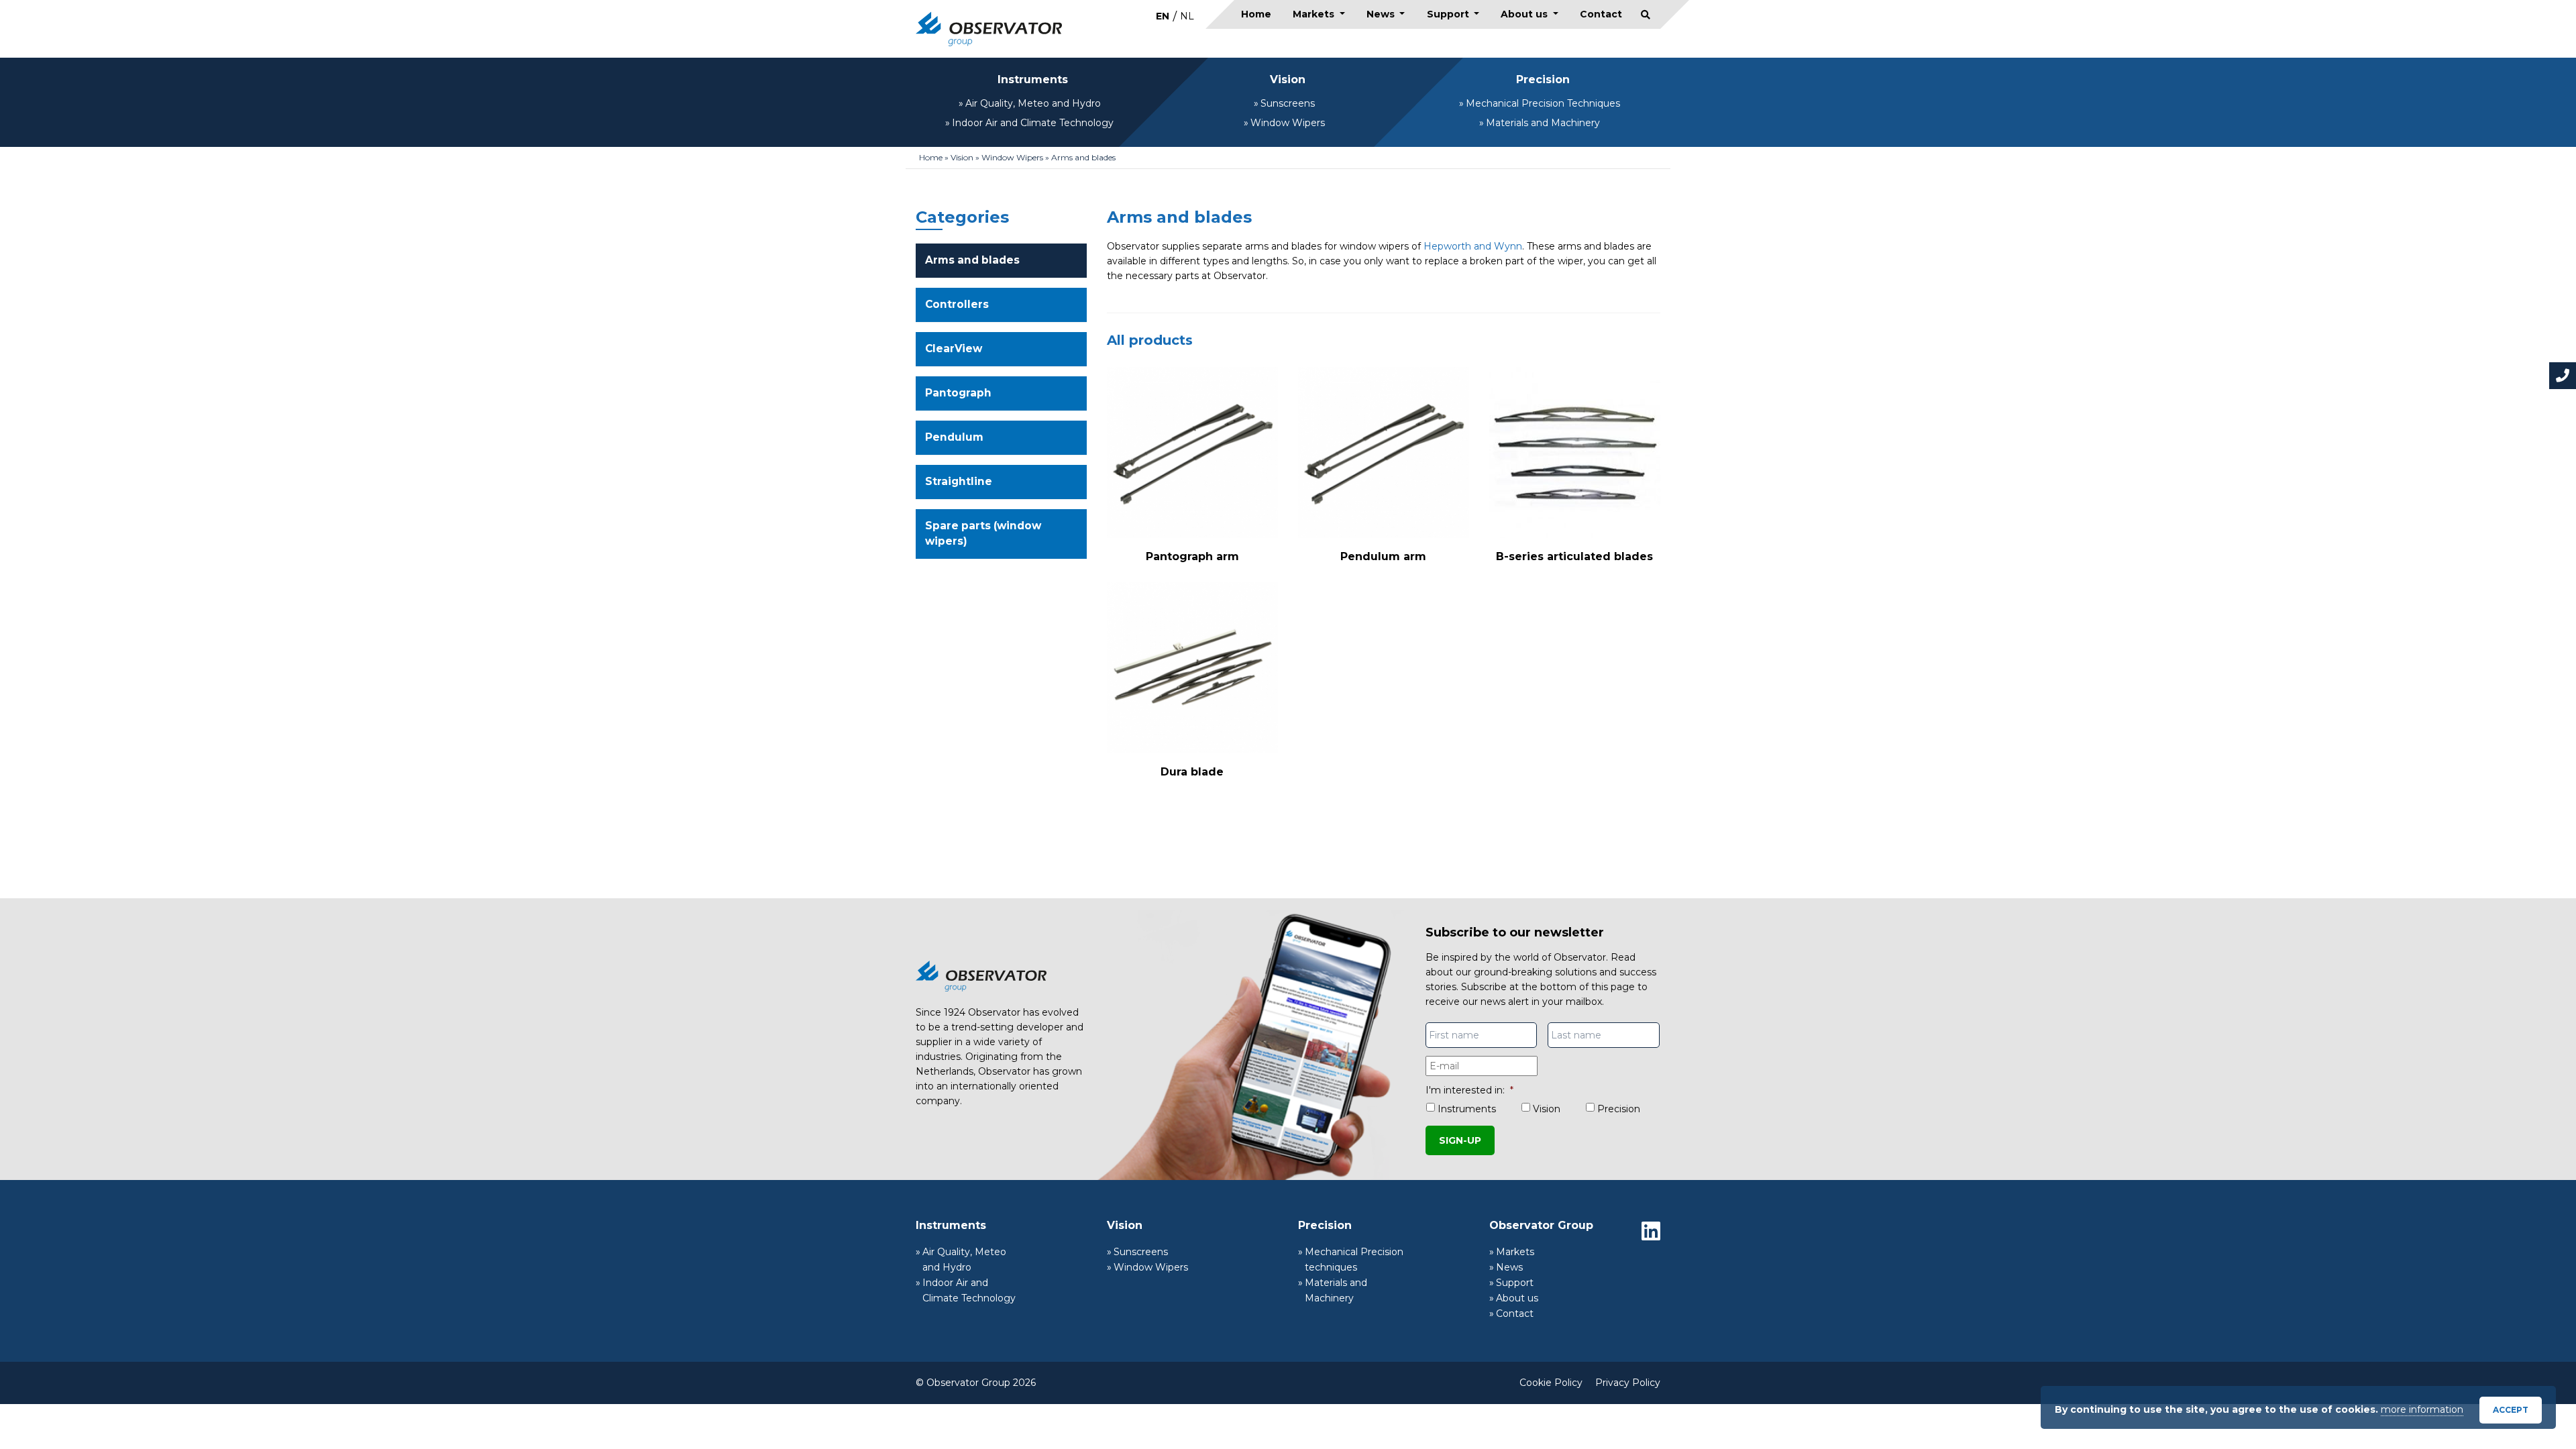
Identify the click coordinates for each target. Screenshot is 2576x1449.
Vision (1288, 79)
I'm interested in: (1469, 1090)
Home (1256, 14)
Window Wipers (1288, 123)
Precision (1543, 79)
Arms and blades (972, 260)
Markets (1315, 14)
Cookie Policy (1551, 1383)
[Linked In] (1651, 1231)
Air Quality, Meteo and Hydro (1033, 103)
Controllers (957, 304)
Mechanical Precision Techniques (1543, 103)
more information (2422, 1409)
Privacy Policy (1628, 1383)
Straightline (959, 481)
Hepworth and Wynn (1473, 246)
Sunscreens (1288, 103)
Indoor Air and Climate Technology (1033, 123)
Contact (1601, 14)
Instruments (1033, 79)
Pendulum (954, 437)
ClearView (954, 348)
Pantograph (958, 393)
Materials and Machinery (1543, 123)
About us (1525, 14)
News (1382, 14)
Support (1449, 14)
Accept (2511, 1410)
